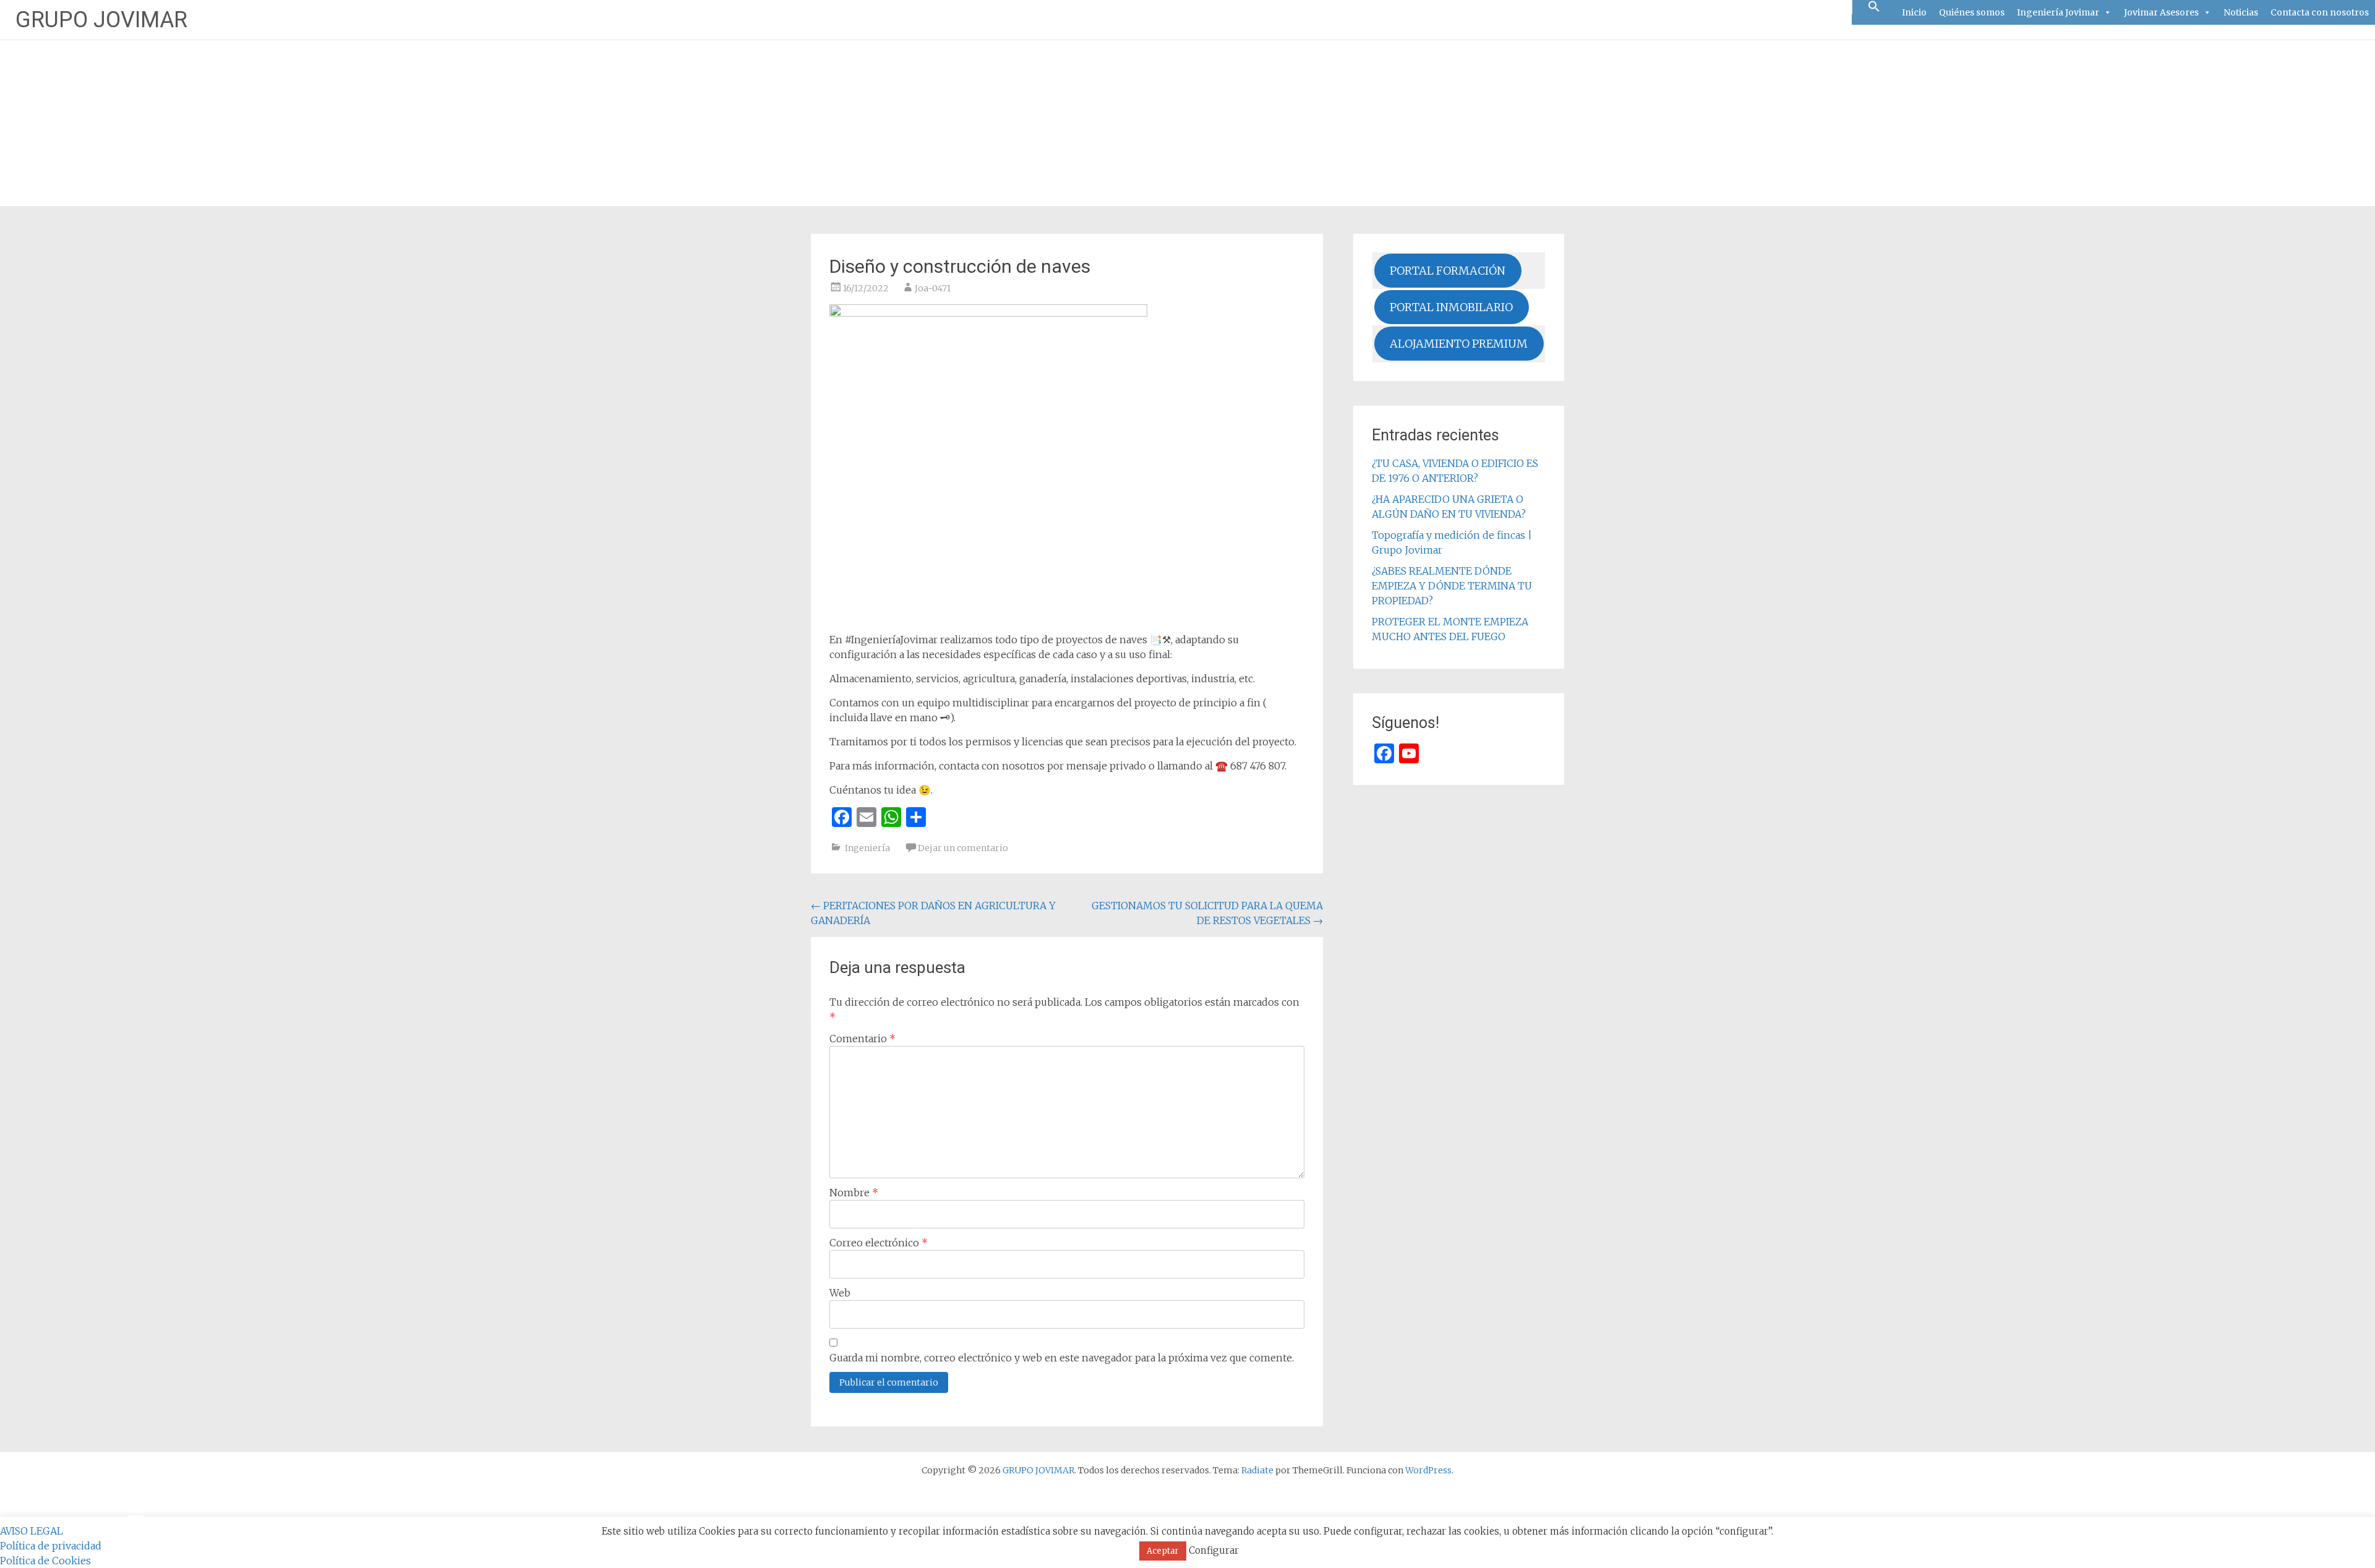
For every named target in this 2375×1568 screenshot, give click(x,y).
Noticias (2241, 12)
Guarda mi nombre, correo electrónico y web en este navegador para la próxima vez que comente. (1062, 1358)
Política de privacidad (51, 1546)
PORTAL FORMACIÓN (1448, 271)
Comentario (862, 1039)
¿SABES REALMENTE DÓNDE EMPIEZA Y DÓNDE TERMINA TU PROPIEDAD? (1452, 586)
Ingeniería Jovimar (2058, 12)
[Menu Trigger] (136, 1516)
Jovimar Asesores (2161, 12)
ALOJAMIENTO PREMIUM (1459, 344)
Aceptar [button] (1163, 1551)
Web (840, 1293)
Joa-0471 (933, 288)
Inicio (1914, 12)
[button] (1874, 7)
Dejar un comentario (963, 848)
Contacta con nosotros (2320, 12)
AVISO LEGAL (32, 1531)
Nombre (854, 1193)
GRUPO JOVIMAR (101, 20)
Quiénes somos (1972, 12)
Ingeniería (867, 848)
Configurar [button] (1214, 1550)
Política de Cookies (45, 1561)
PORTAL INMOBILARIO (1451, 307)
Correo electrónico (879, 1243)
